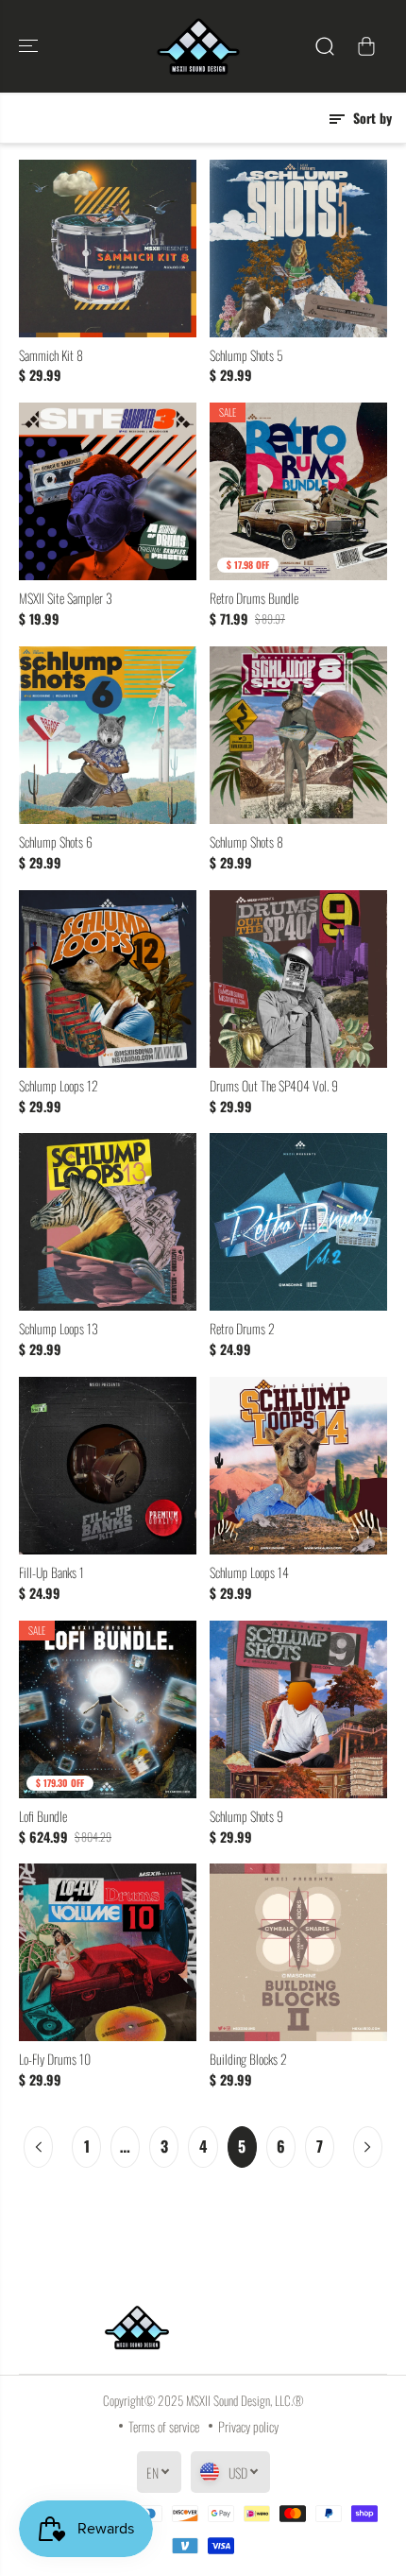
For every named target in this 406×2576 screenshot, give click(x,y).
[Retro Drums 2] (298, 1222)
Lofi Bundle (43, 1816)
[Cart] (366, 46)
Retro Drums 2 (242, 1329)
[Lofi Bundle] (108, 1709)
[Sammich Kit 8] (108, 249)
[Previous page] (38, 2147)
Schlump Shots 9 (246, 1816)
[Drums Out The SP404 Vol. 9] (298, 979)
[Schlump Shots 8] (298, 735)
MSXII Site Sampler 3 (66, 598)
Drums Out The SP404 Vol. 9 (274, 1086)
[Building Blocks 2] (298, 1952)
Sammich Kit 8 (51, 355)
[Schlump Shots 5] (298, 249)
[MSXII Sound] (198, 46)
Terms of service (164, 2426)
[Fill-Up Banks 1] (108, 1466)
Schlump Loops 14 (249, 1572)
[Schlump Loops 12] (108, 979)
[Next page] (368, 2147)
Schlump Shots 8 (246, 842)
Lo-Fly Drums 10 (55, 2059)
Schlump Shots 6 (56, 842)
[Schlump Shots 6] (108, 735)
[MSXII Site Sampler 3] (108, 491)
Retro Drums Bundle (254, 598)
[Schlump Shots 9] (298, 1709)
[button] (30, 46)
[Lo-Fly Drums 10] (108, 1952)
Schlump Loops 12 (59, 1086)
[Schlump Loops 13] (108, 1222)
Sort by (371, 118)
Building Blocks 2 (248, 2059)
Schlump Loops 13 (59, 1329)
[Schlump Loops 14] (298, 1466)
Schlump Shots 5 (246, 355)
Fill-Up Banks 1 (51, 1572)
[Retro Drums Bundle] (298, 491)
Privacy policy (248, 2426)
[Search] (325, 46)
